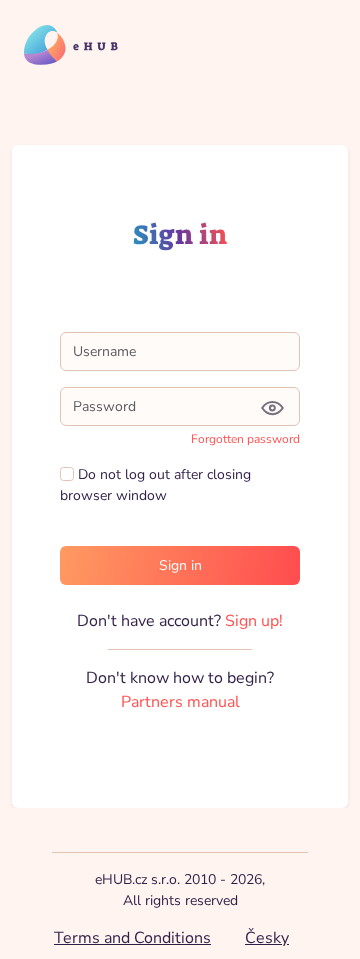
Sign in (180, 565)
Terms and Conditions (132, 938)
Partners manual (180, 702)
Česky (267, 938)
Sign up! (254, 621)
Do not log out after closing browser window (155, 485)
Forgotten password (245, 439)
